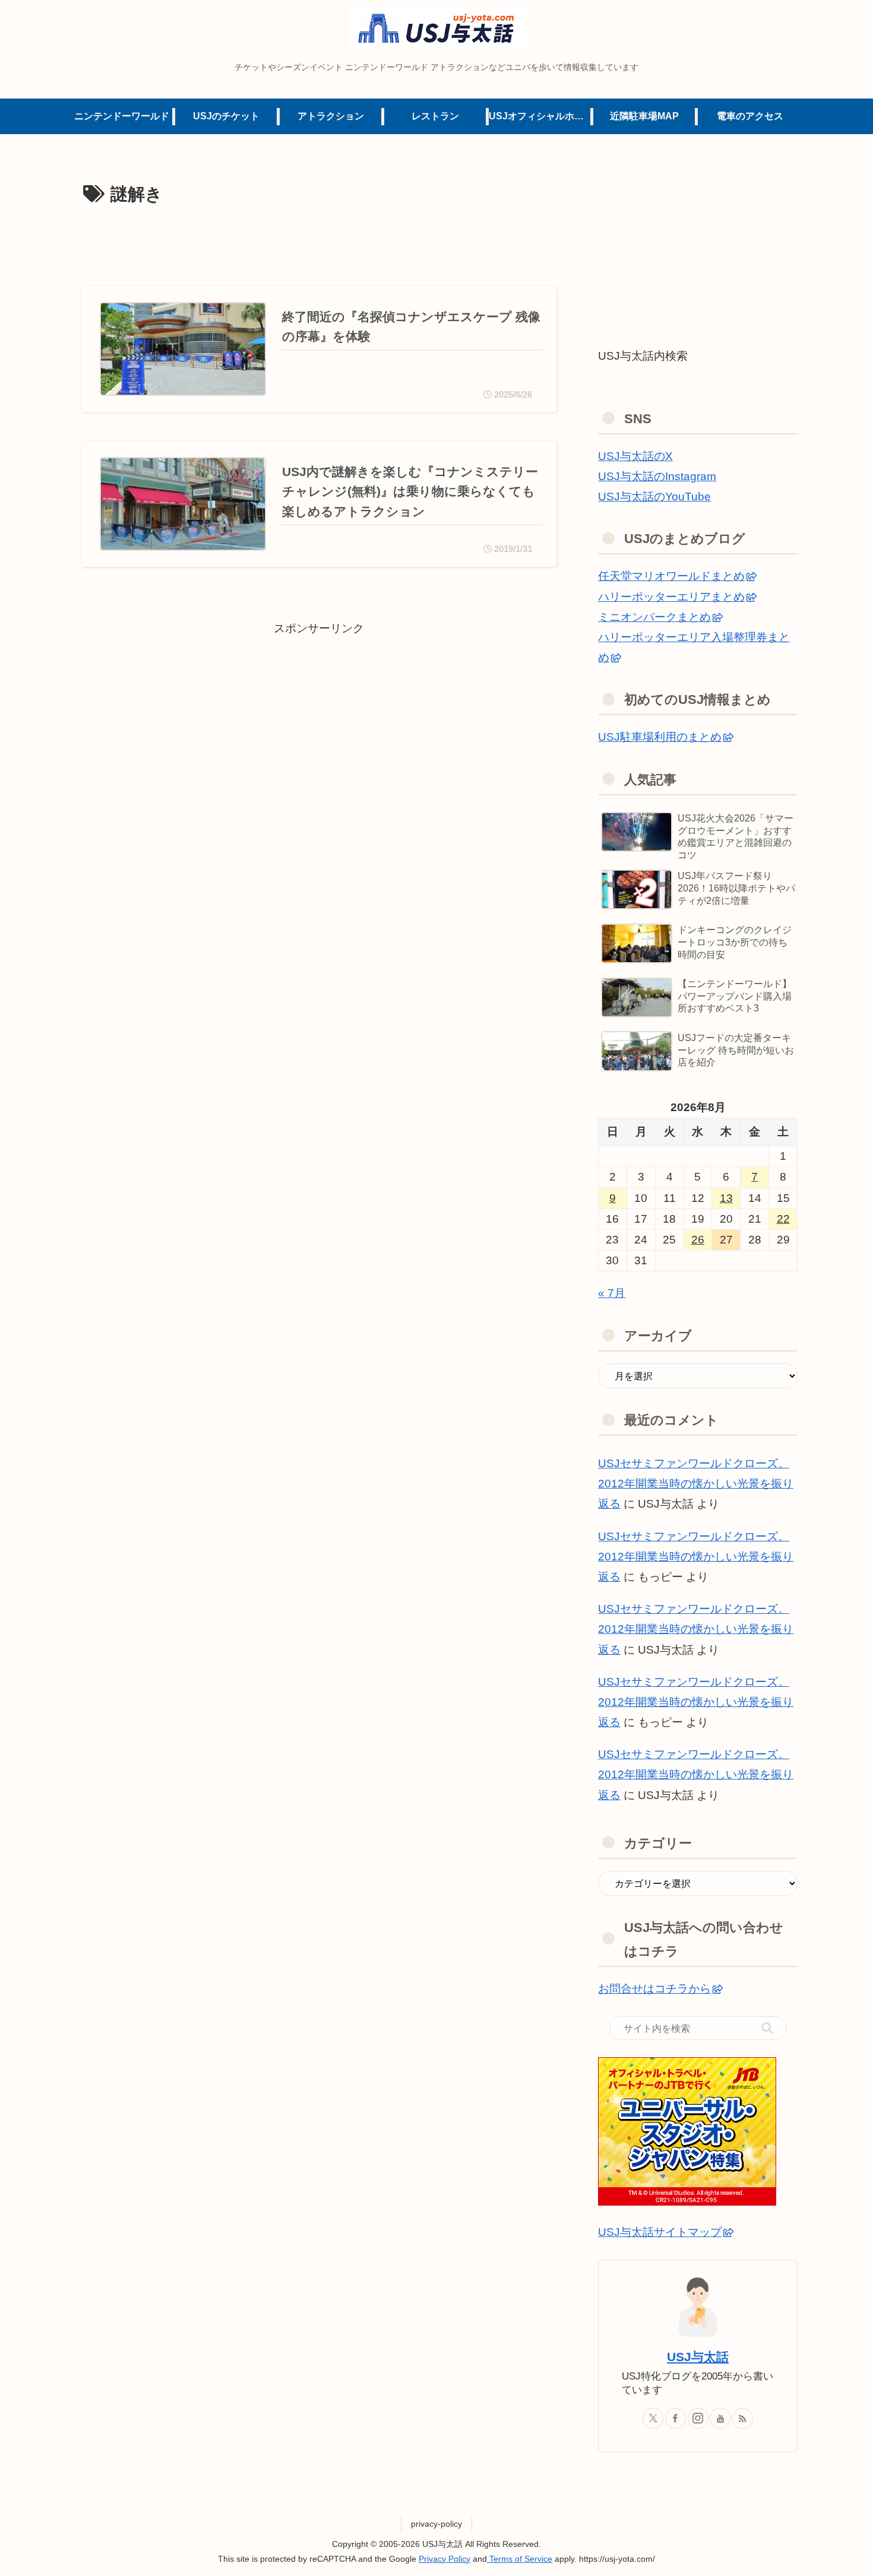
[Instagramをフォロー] (698, 2418)
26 (698, 1240)
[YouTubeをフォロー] (720, 2418)
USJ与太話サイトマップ (660, 2232)
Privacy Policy (445, 2559)
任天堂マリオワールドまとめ (671, 576)
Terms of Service (520, 2559)
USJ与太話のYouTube (654, 497)
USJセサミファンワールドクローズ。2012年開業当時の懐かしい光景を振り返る (696, 1484)
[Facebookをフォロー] (676, 2418)
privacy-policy (436, 2524)
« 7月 (612, 1293)
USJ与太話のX (635, 456)
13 (726, 1198)
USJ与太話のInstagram (657, 476)
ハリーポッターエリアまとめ (671, 597)
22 (783, 1219)
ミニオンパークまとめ (654, 617)
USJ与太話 (698, 2357)
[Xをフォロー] (653, 2418)
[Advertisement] (319, 243)
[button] (767, 2028)
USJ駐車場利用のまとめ (660, 737)
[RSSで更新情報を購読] (743, 2418)
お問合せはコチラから (654, 1989)
